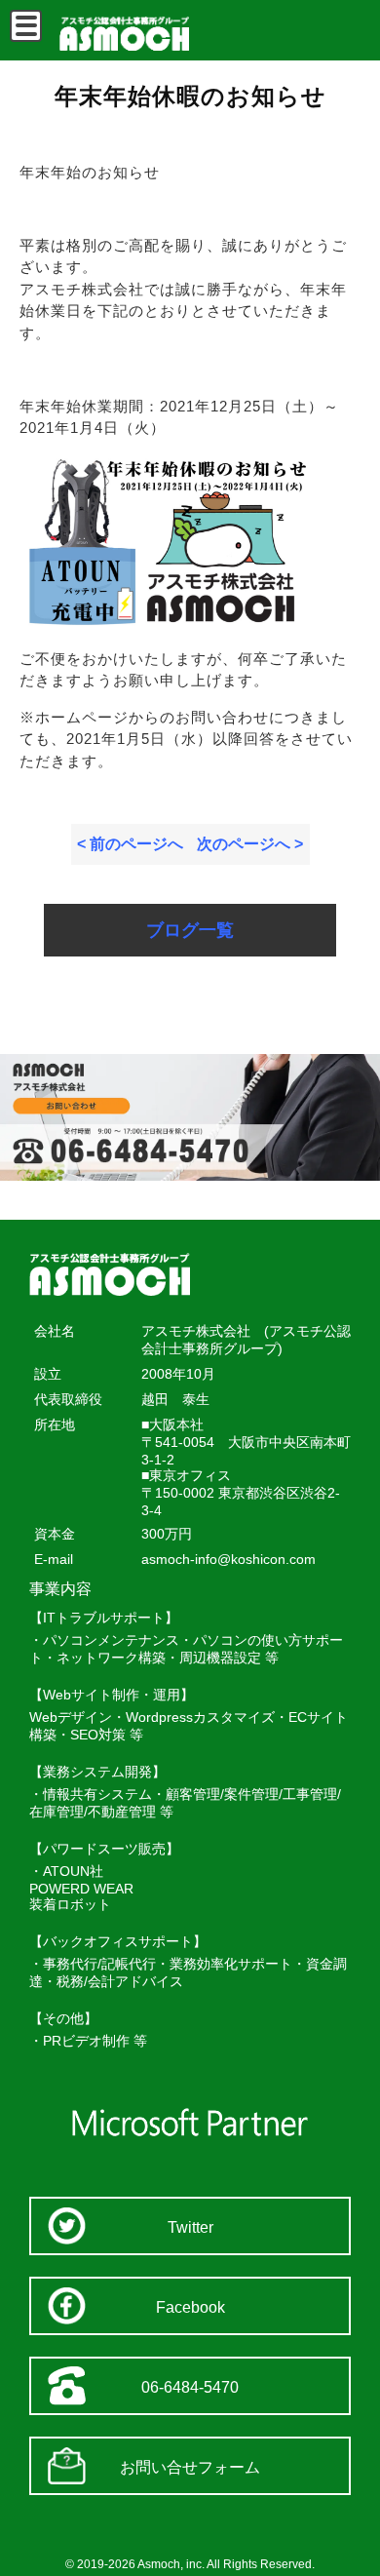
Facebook (190, 2307)
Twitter (190, 2227)
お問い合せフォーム (190, 2467)
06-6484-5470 (190, 2387)
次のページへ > (250, 843)
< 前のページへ (130, 843)
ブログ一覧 (190, 930)
